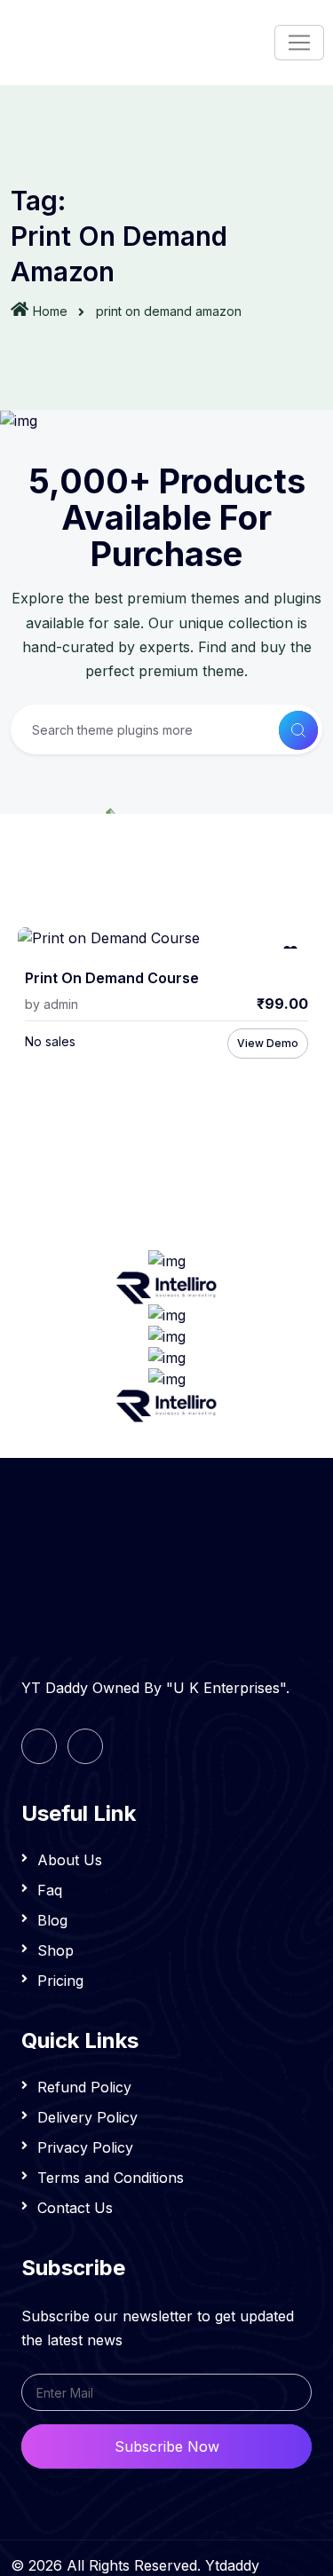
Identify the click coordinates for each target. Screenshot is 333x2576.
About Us (70, 1860)
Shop (55, 1950)
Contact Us (75, 2208)
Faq (50, 1890)
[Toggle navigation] (299, 43)
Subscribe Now (167, 2446)
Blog (52, 1920)
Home (50, 311)
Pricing (60, 1981)
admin (61, 1004)
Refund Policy (84, 2087)
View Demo (268, 1043)
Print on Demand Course (112, 978)
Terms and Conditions (111, 2178)
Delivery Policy (87, 2117)
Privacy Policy (85, 2147)
